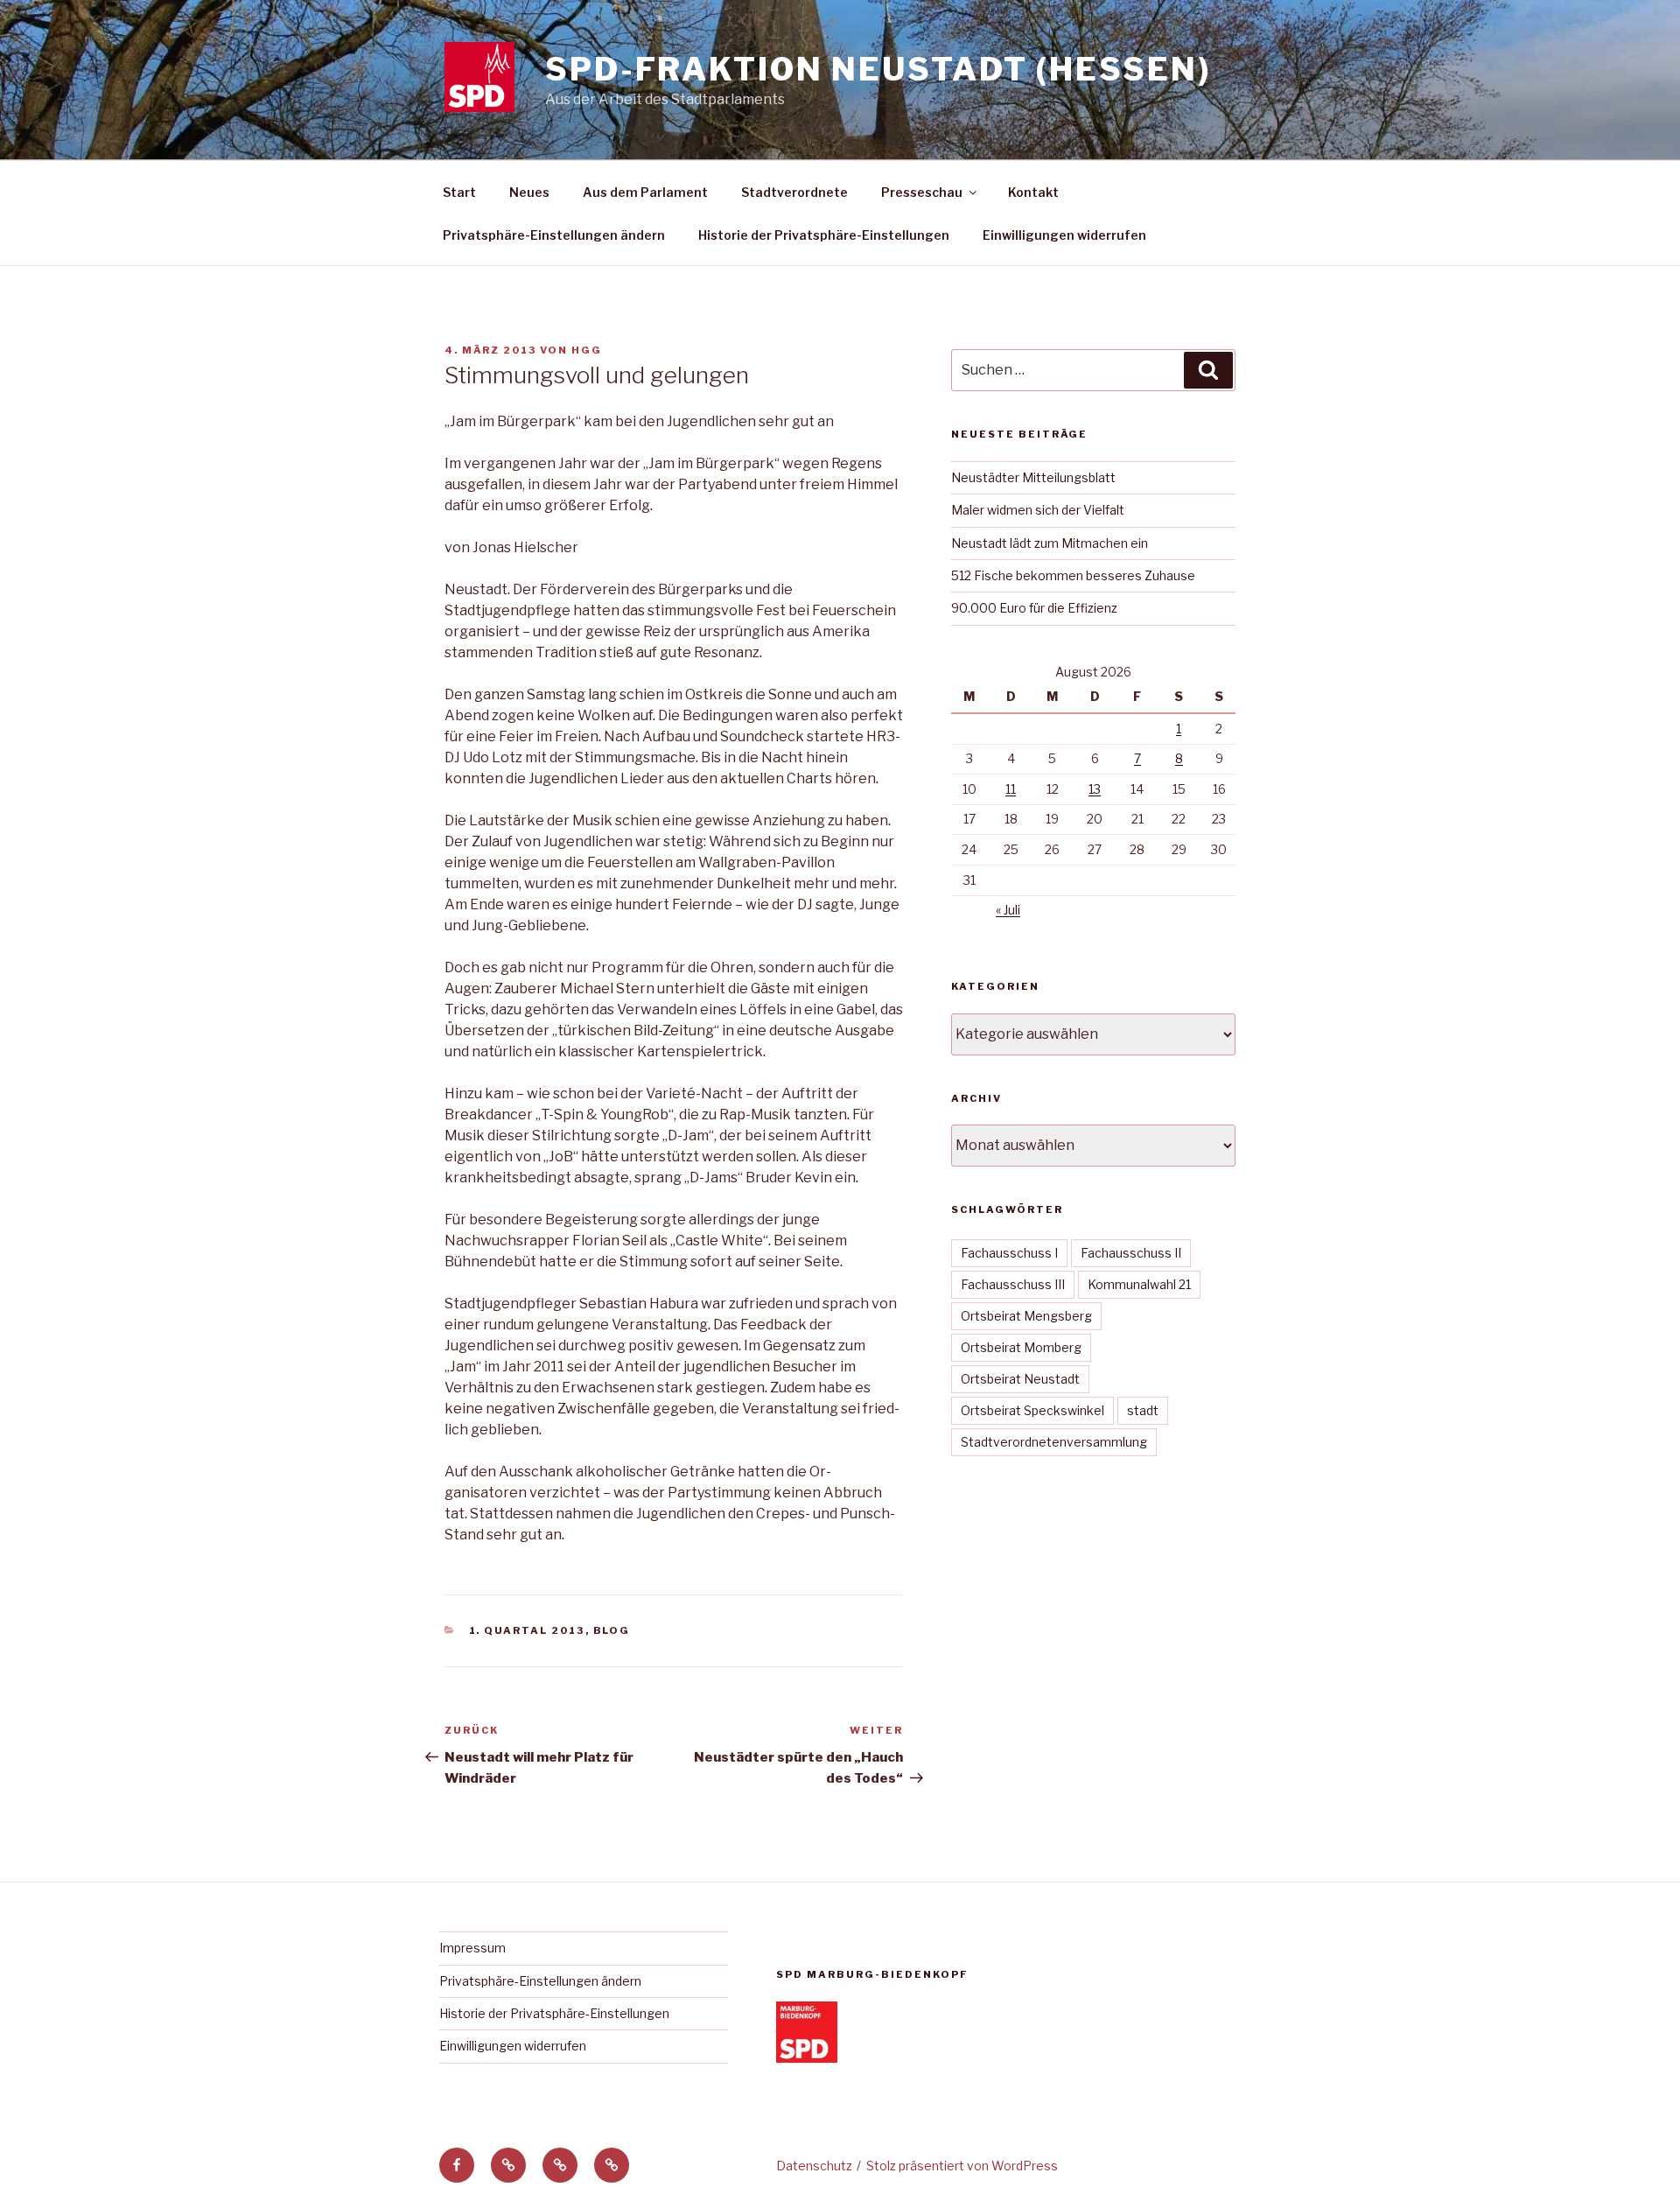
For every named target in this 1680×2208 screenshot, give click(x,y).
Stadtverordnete (794, 192)
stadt (1143, 1410)
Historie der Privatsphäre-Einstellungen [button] (824, 235)
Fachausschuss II (1131, 1253)
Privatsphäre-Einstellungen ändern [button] (554, 235)
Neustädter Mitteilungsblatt (1033, 477)
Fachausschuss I (1009, 1253)
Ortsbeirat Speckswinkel (1032, 1410)
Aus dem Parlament (645, 192)
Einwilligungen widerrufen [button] (1064, 235)
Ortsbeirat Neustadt (1020, 1379)
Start (459, 192)
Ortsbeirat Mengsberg (1026, 1316)
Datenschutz (814, 2166)
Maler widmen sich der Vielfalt (1038, 510)
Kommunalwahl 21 (1139, 1284)
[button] (508, 2165)
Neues (529, 192)
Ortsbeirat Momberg (1021, 1347)
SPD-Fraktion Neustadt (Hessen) (878, 69)
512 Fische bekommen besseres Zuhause (1073, 575)
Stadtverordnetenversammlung (1054, 1442)
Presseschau (922, 192)
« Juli (1008, 910)
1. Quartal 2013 (527, 1630)
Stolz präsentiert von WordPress (962, 2166)
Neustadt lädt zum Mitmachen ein (1050, 543)
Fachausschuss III (1013, 1284)
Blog (612, 1630)
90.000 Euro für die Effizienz (1034, 608)
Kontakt (1033, 192)
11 (1011, 789)
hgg (587, 350)
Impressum (472, 1948)
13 (1095, 789)
